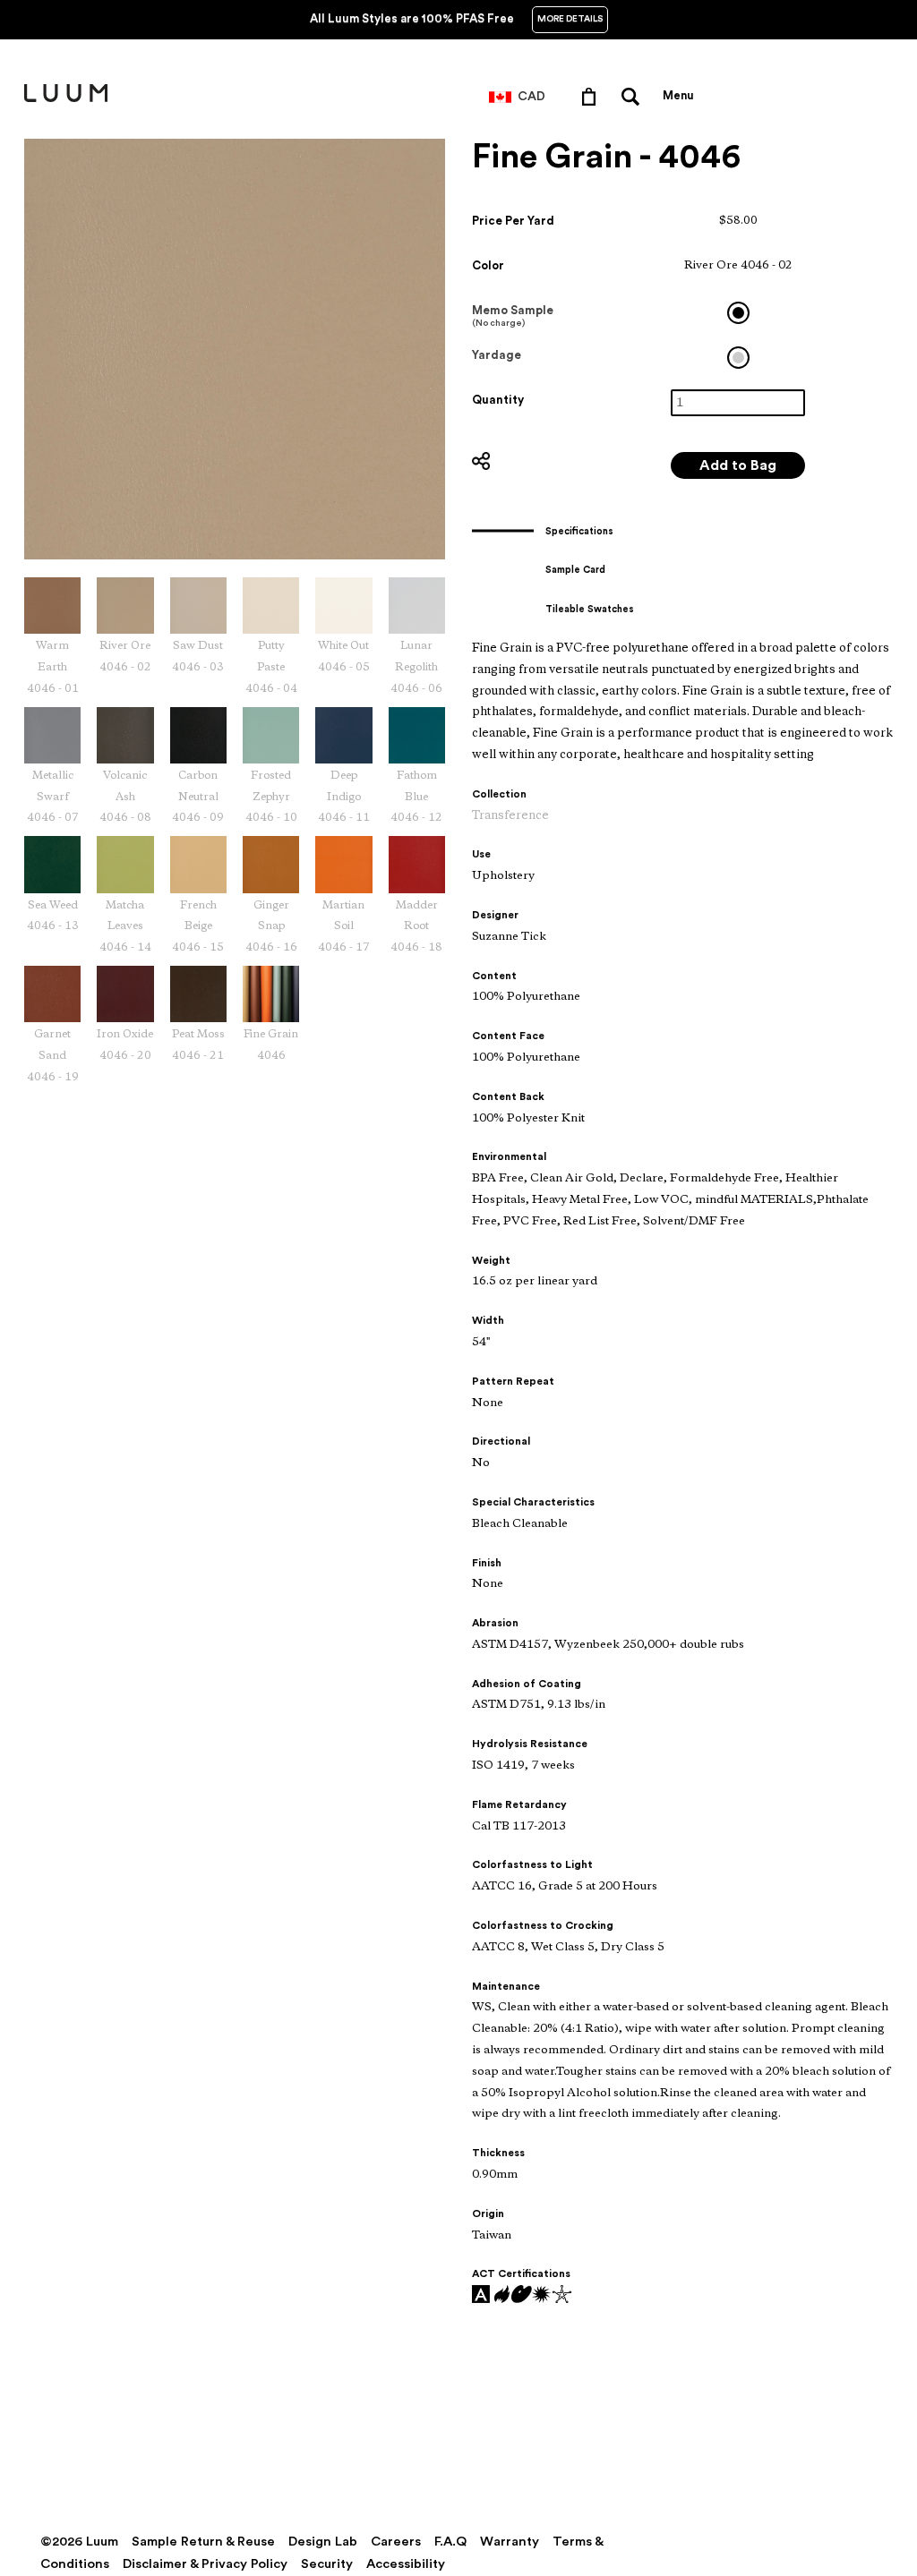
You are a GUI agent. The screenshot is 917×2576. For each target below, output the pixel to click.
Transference (510, 816)
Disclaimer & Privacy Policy (205, 2564)
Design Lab (323, 2542)
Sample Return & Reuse (203, 2542)
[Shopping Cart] (592, 96)
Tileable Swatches (590, 609)
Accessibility (406, 2564)
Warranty (510, 2542)
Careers (396, 2542)
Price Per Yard (513, 221)
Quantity (498, 400)
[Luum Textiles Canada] (66, 98)
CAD (531, 97)
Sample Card (575, 570)
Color (488, 265)
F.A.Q (450, 2542)
